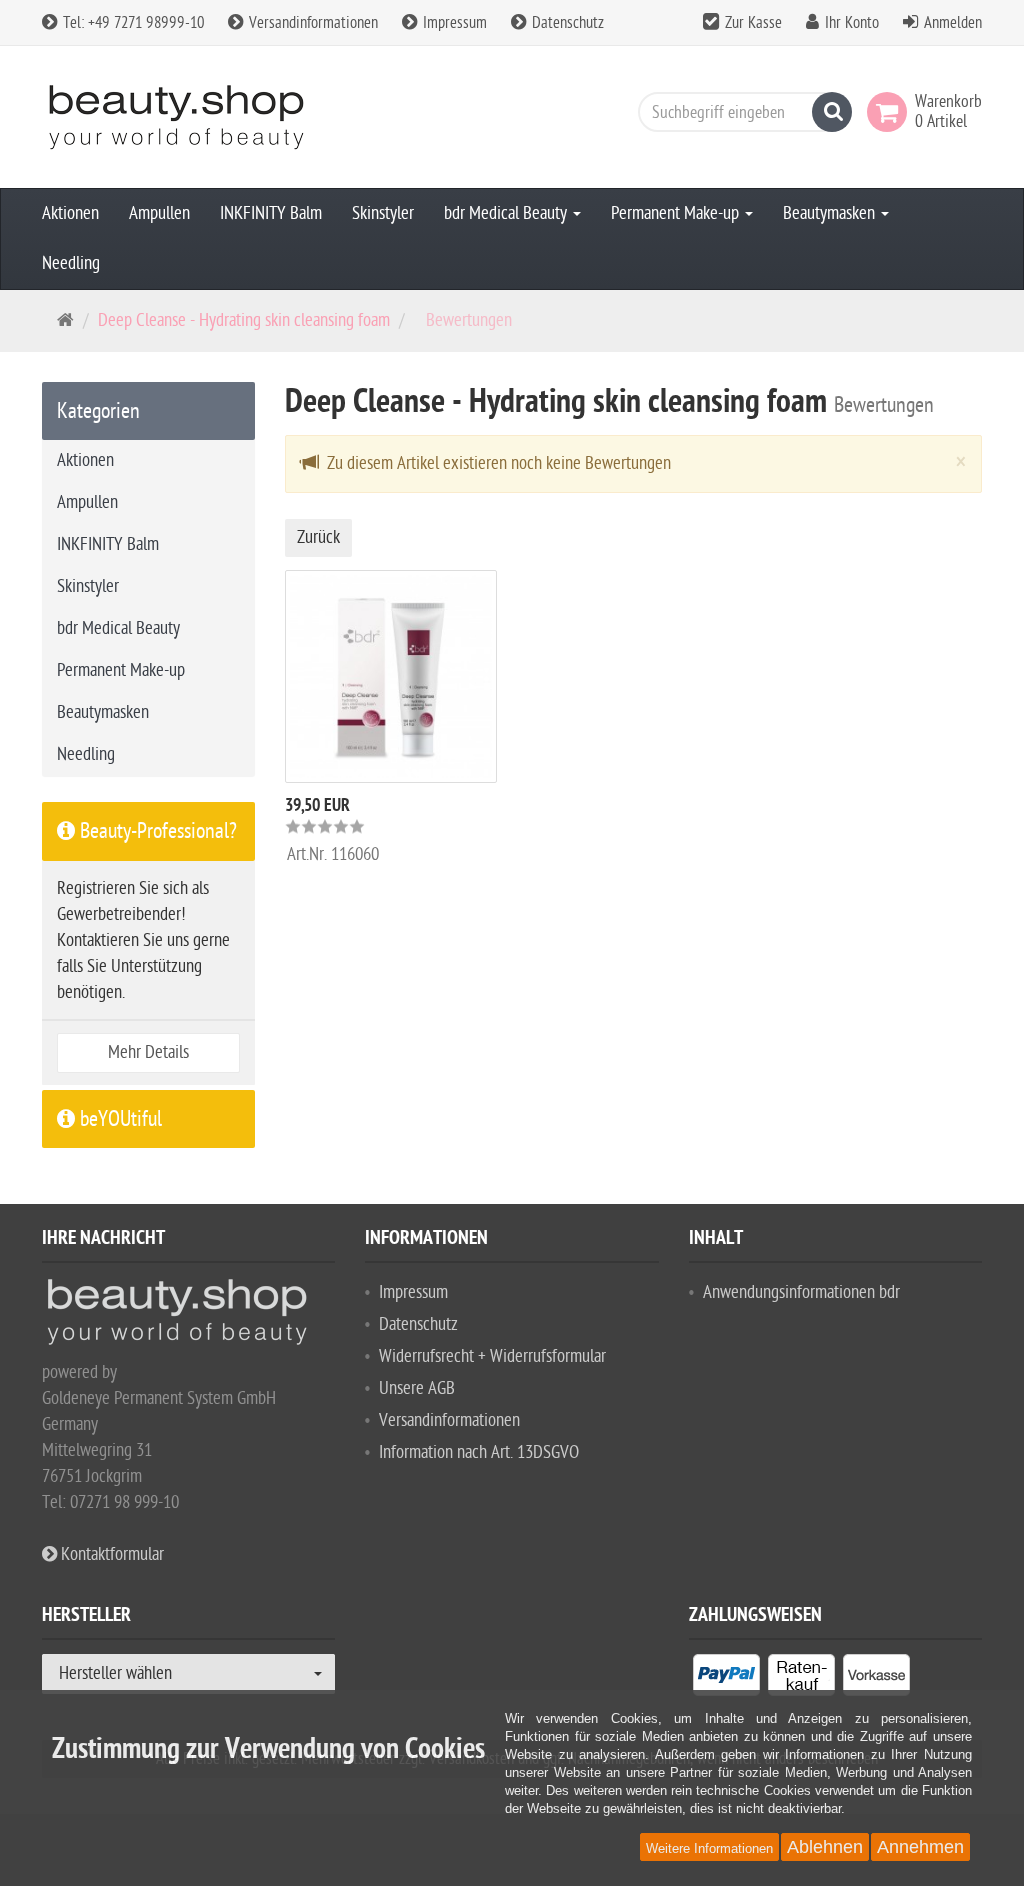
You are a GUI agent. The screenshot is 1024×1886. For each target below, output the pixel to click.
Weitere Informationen (709, 1848)
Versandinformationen (311, 23)
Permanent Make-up (677, 213)
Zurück (318, 537)
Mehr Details (148, 1052)
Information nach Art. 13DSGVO (479, 1452)
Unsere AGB (417, 1388)
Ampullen (159, 213)
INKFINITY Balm (271, 213)
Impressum (453, 23)
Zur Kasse (753, 23)
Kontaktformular (110, 1554)
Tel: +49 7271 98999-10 (131, 23)
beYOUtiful (118, 1119)
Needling (71, 263)
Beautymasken (831, 213)
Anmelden (953, 23)
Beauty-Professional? (156, 831)
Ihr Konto (852, 23)
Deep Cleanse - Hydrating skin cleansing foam (244, 320)
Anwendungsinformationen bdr (801, 1292)
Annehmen (920, 1847)
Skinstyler (383, 213)
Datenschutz (566, 23)
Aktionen (70, 213)
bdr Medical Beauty (507, 213)
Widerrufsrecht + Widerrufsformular (492, 1356)
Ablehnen (825, 1847)
